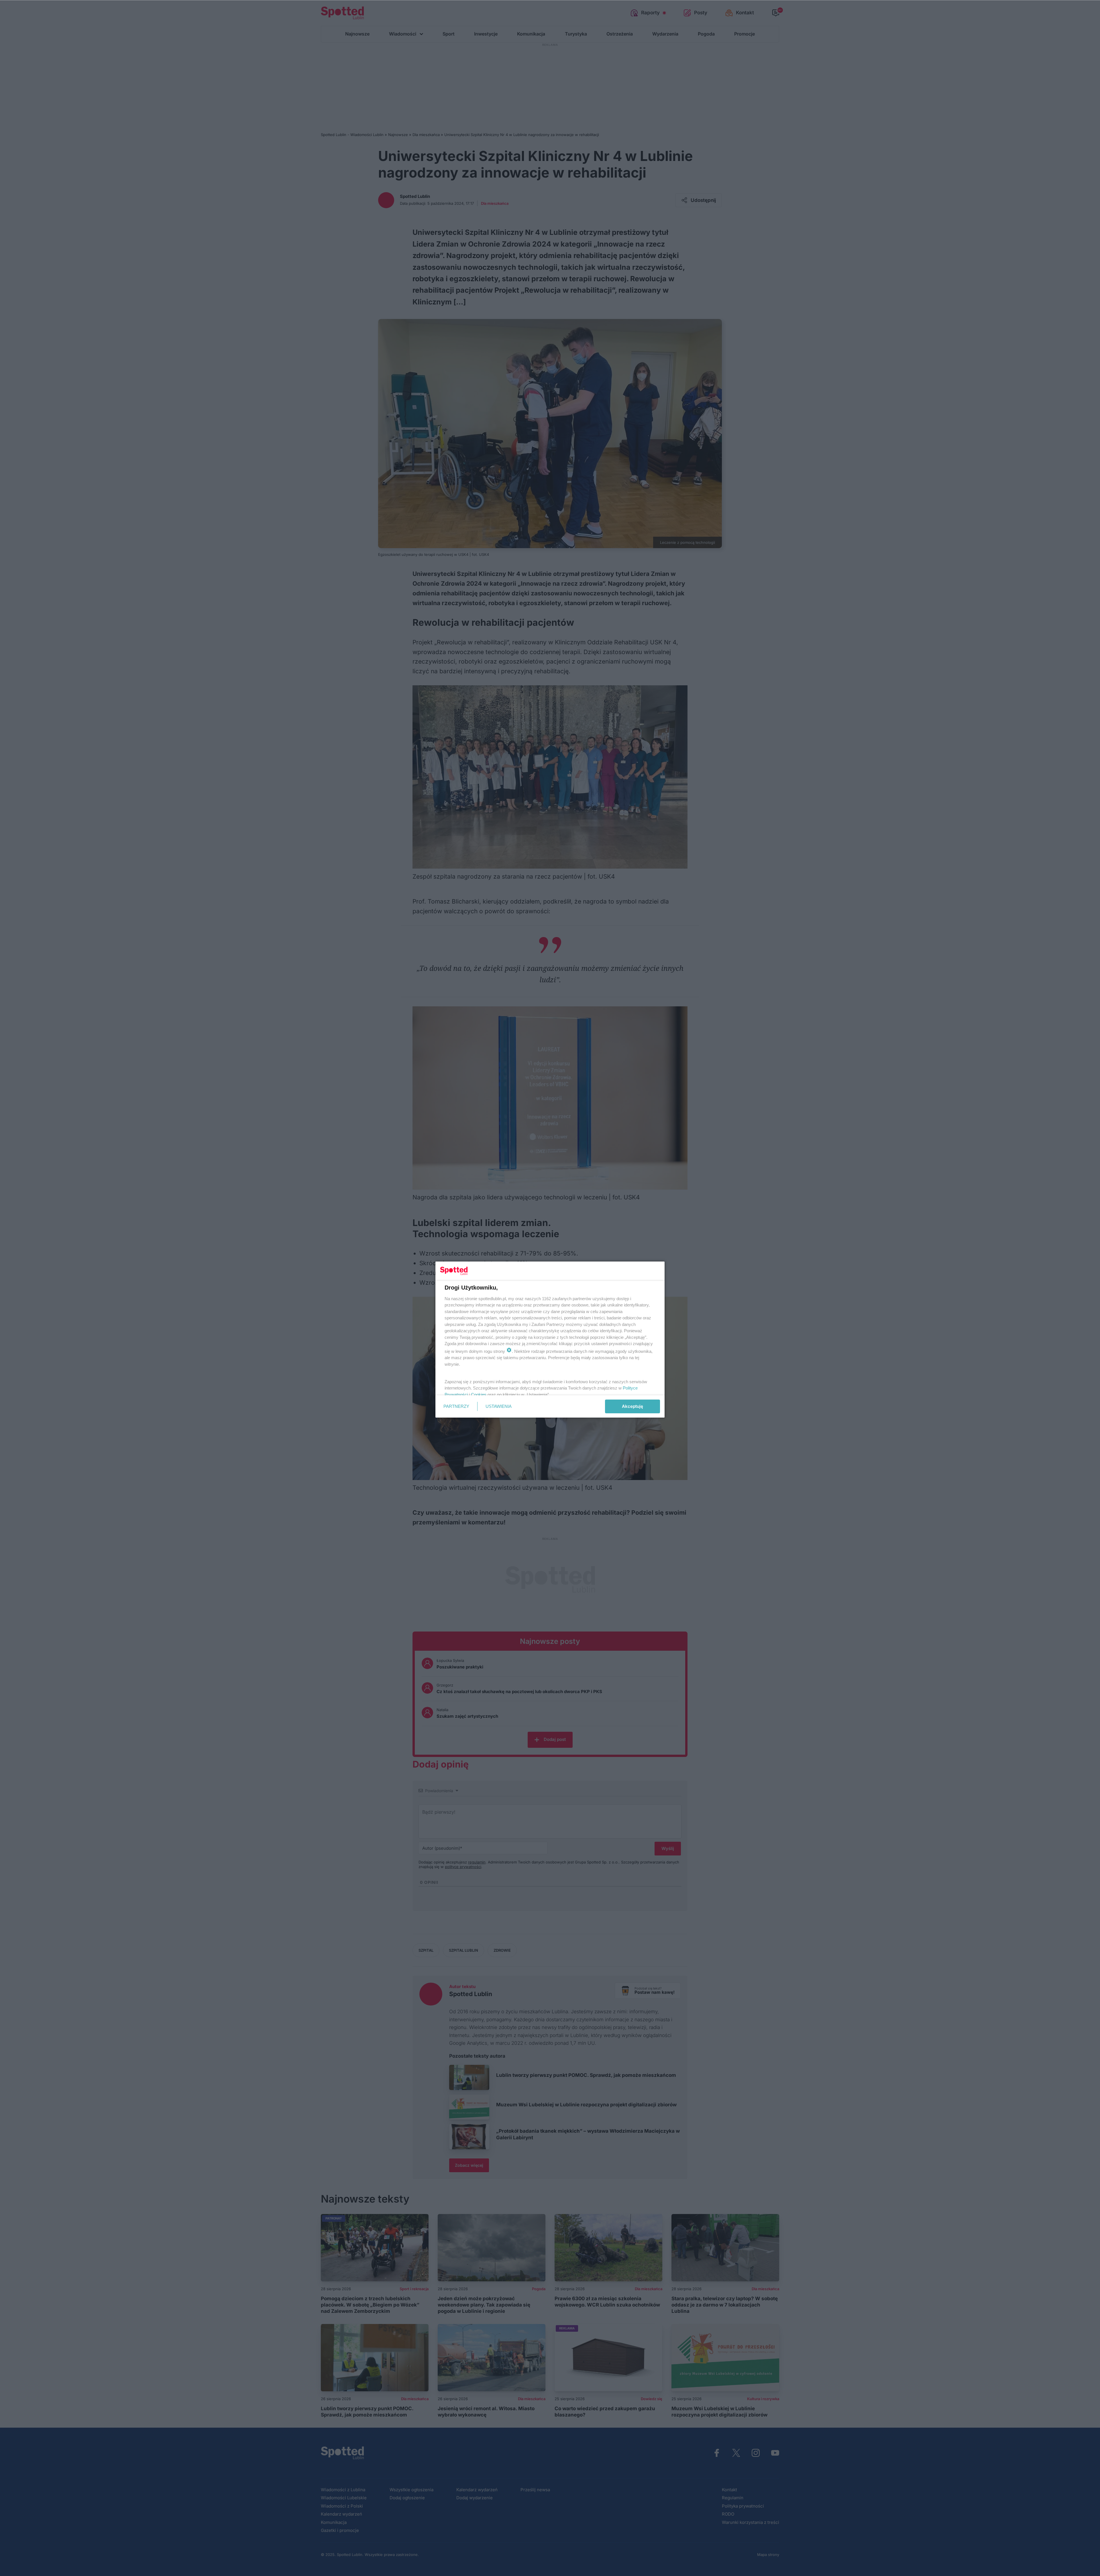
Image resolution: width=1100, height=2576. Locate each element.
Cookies (479, 1395)
